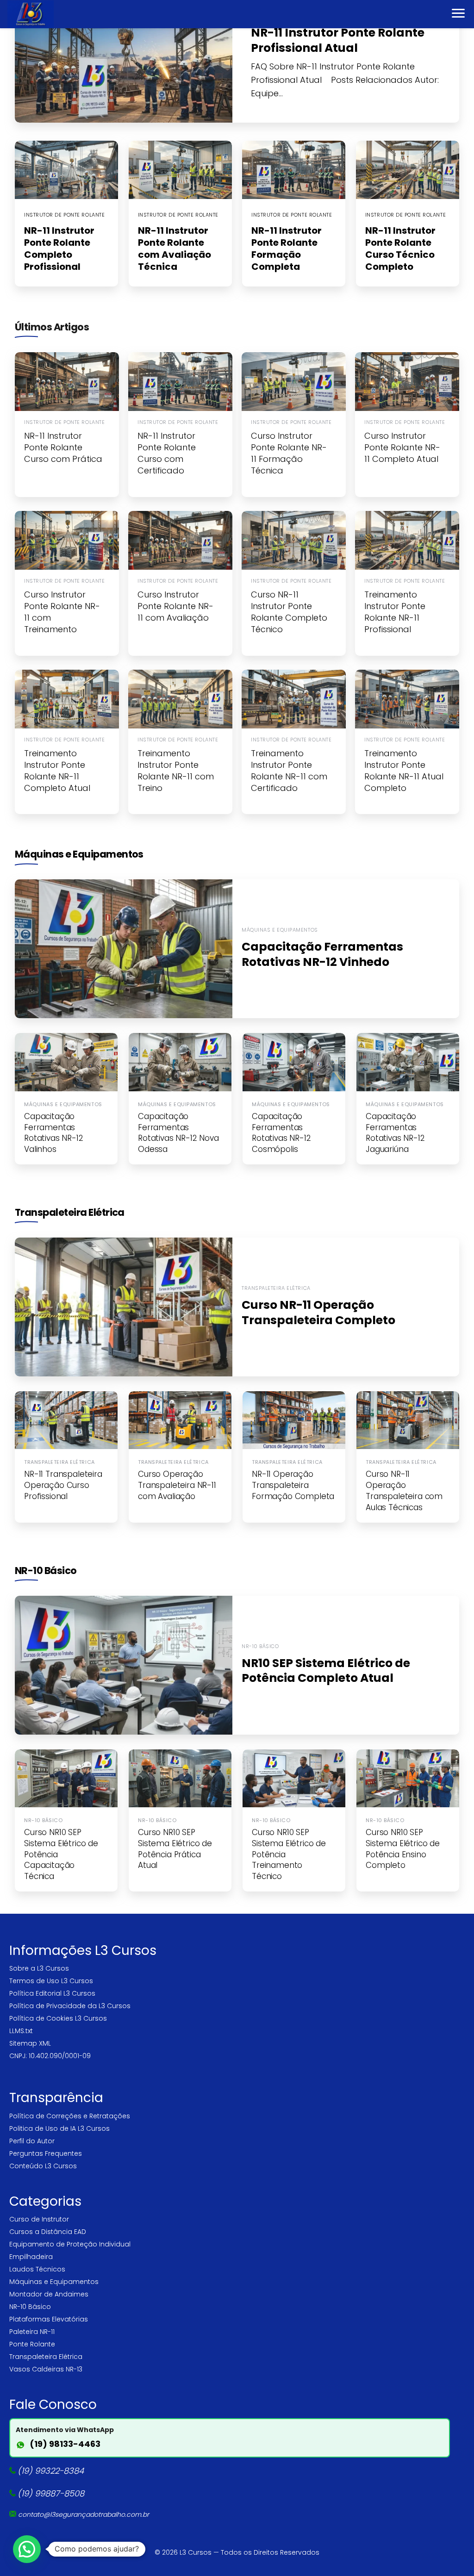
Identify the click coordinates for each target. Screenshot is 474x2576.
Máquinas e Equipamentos (79, 854)
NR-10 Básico (46, 1571)
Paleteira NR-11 (32, 2332)
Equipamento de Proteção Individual (70, 2244)
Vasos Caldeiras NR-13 (46, 2369)
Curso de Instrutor (39, 2219)
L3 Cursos (196, 2552)
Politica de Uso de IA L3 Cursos (59, 2128)
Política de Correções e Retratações (70, 2116)
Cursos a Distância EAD (48, 2232)
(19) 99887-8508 (51, 2493)
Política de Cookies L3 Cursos (58, 2018)
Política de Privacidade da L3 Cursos (70, 2006)
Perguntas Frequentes (46, 2153)
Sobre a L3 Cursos (39, 1968)
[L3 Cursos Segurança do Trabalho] (31, 14)
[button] (27, 2549)
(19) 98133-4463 (65, 2444)
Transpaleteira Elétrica (70, 1212)
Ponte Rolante (32, 2344)
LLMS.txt (21, 2031)
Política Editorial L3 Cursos (52, 1993)
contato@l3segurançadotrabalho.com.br (84, 2514)
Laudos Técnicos (37, 2269)
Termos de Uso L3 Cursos (51, 1981)
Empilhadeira (31, 2257)
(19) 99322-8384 (51, 2471)
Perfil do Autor (32, 2141)
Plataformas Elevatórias (49, 2319)
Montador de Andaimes (49, 2294)
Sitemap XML (30, 2043)
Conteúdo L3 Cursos (43, 2166)
